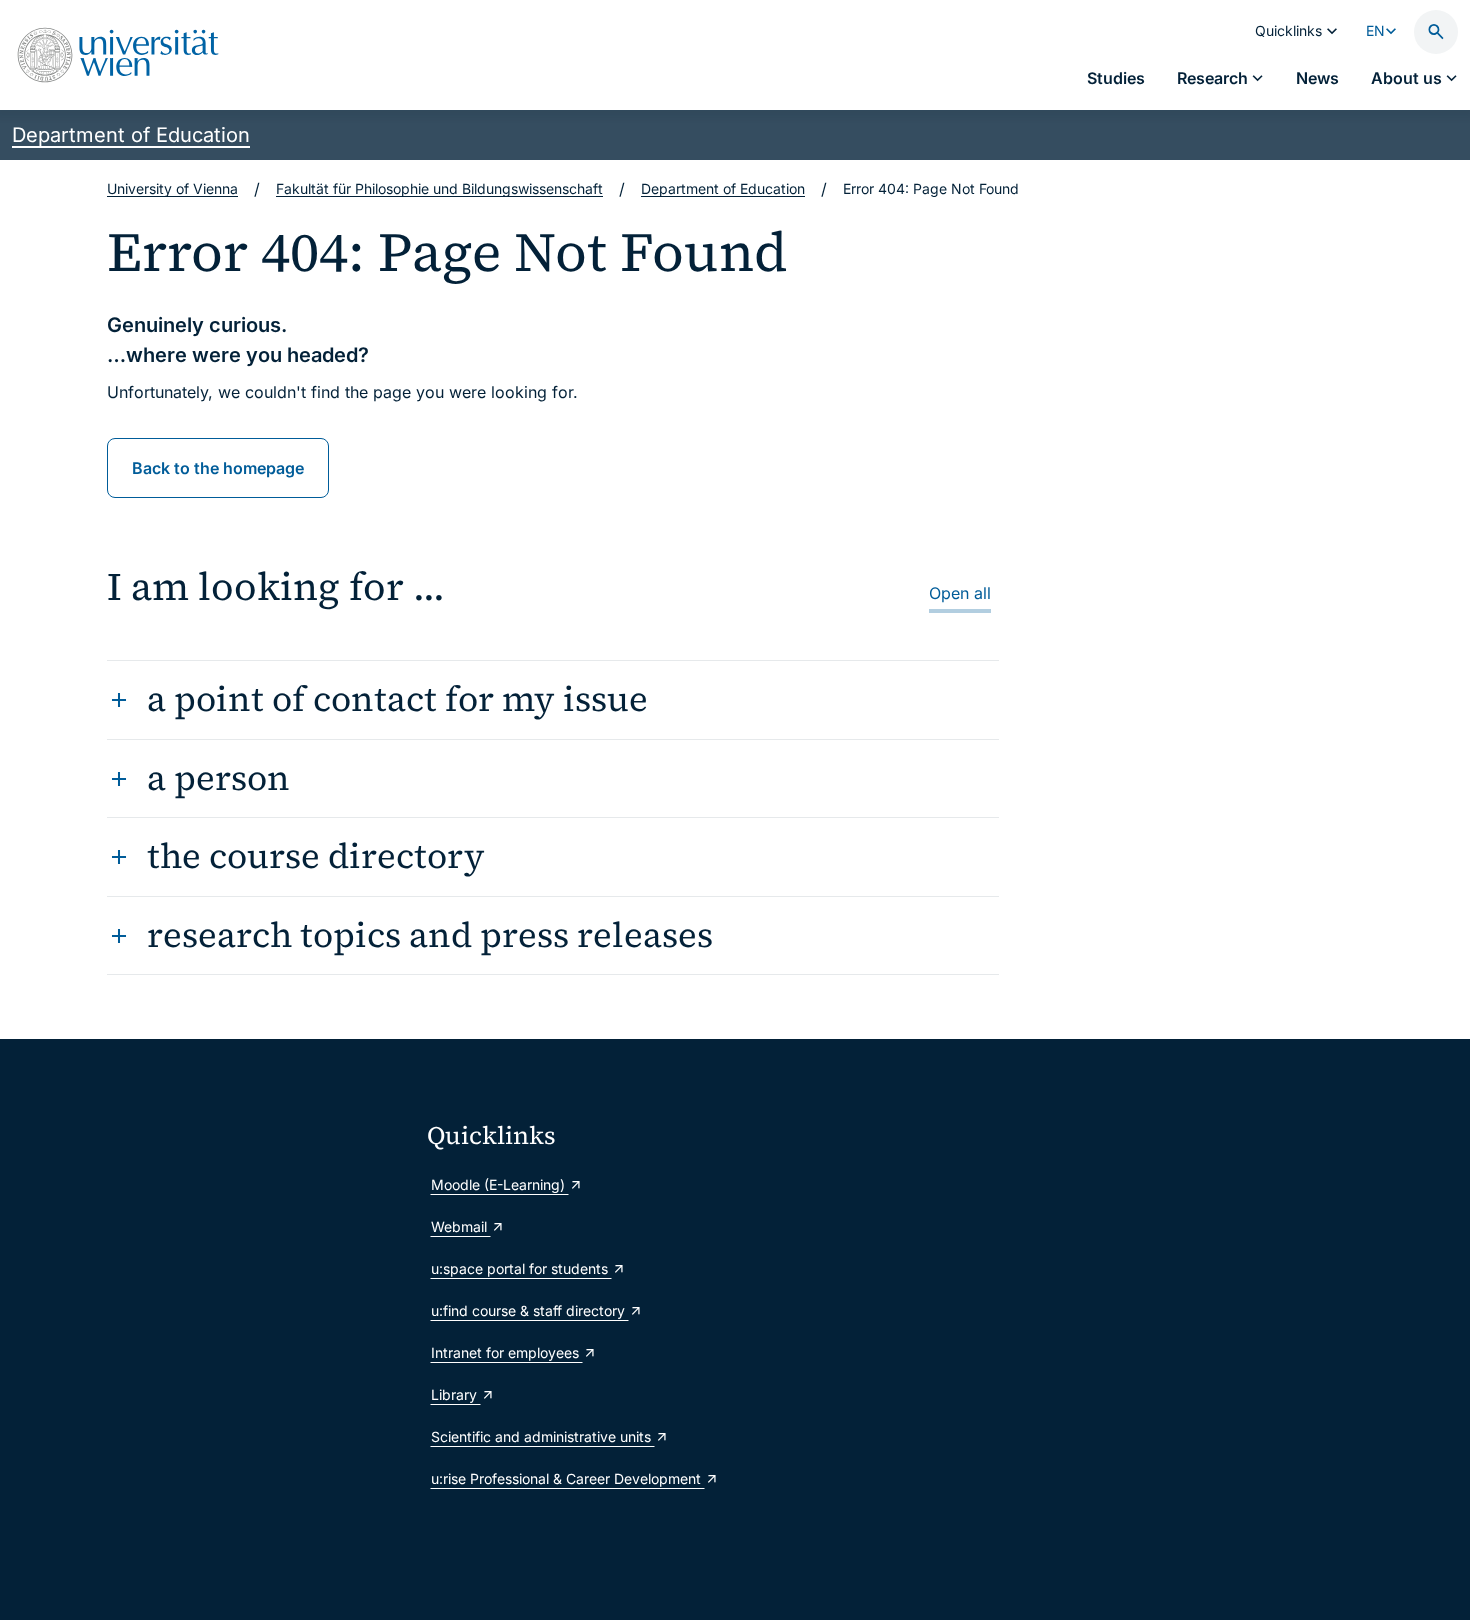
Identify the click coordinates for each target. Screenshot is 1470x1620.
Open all (960, 593)
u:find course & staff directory (530, 1310)
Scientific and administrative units (543, 1436)
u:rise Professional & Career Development (568, 1478)
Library (456, 1394)
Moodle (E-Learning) (500, 1184)
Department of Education (131, 135)
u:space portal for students (521, 1268)
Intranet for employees (507, 1352)
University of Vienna (172, 188)
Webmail (461, 1226)
